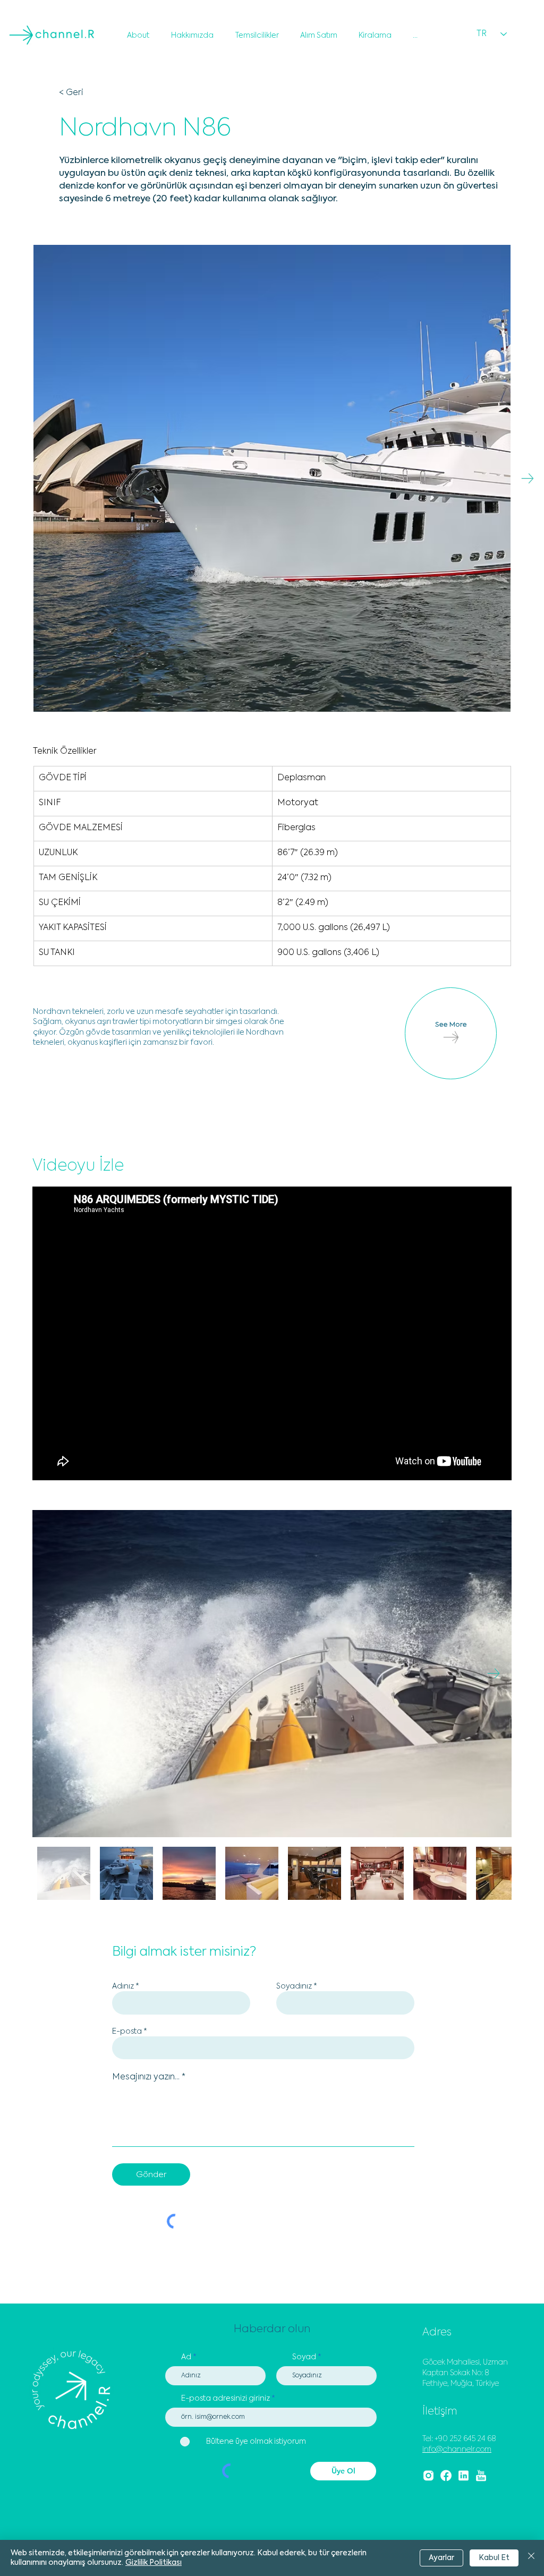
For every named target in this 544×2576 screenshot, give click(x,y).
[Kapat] (531, 2558)
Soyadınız (294, 1986)
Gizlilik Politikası (154, 2563)
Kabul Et (494, 2558)
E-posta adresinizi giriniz (226, 2399)
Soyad (304, 2357)
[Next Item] (527, 478)
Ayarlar (441, 2558)
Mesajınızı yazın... (146, 2077)
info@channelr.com (457, 2450)
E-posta (127, 2032)
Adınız (123, 1986)
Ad (186, 2357)
